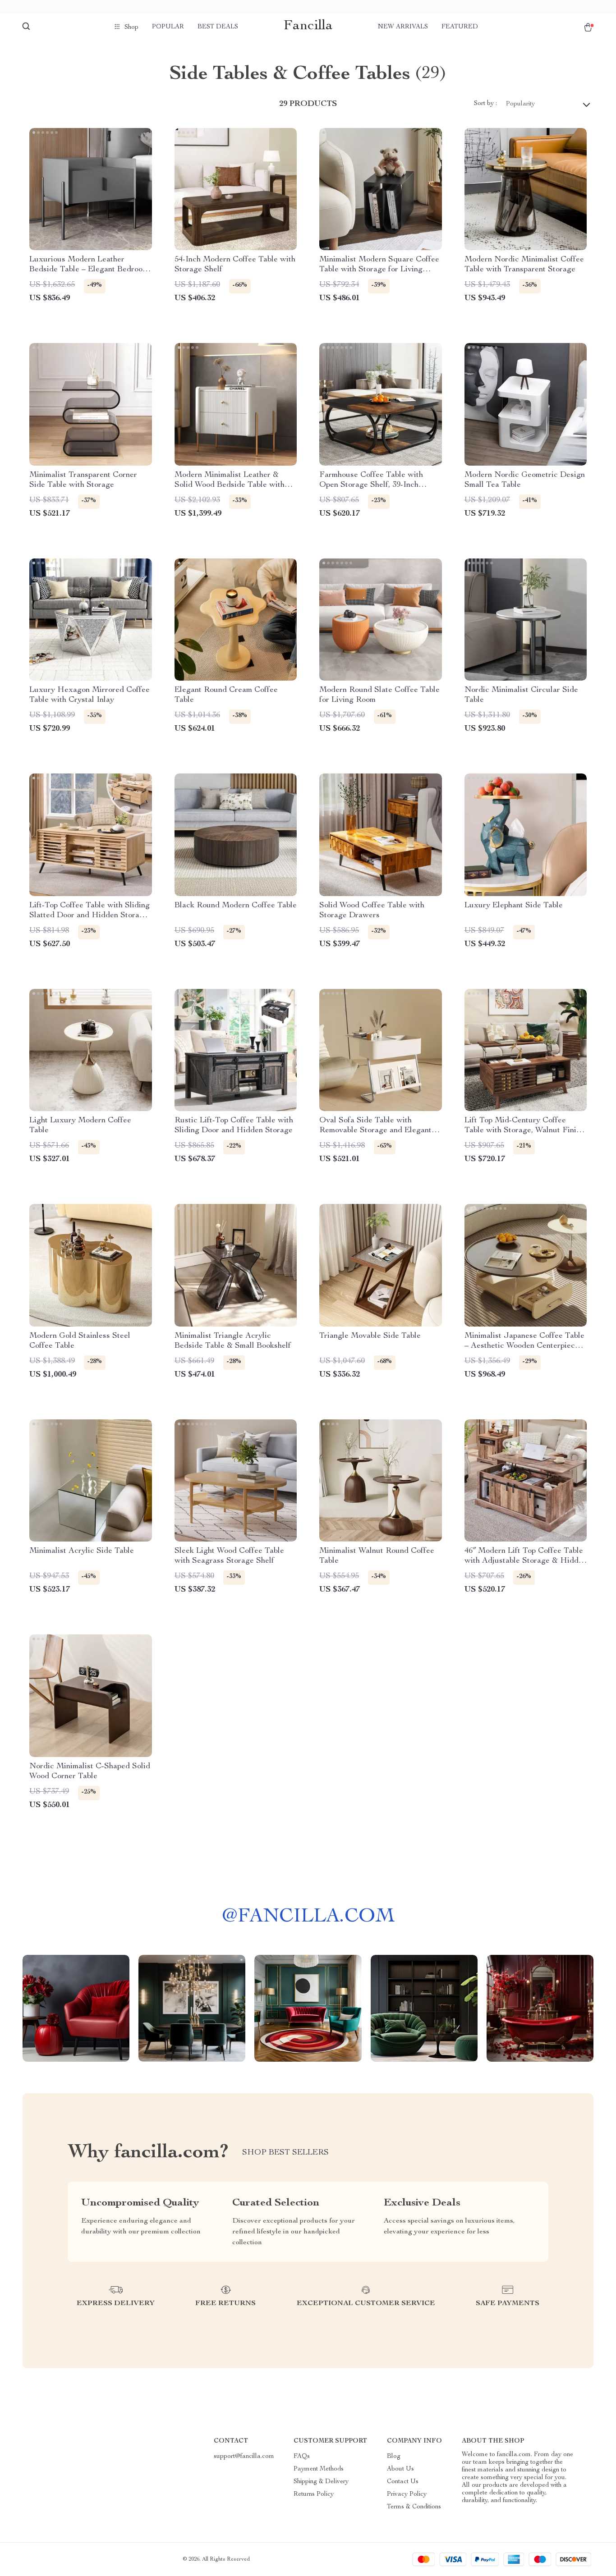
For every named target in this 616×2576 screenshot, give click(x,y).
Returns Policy (314, 2494)
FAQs (302, 2457)
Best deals (218, 27)
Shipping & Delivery (321, 2482)
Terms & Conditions (414, 2507)
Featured (460, 27)
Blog (394, 2457)
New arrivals (403, 27)
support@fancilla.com (244, 2457)
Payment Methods (319, 2469)
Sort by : (485, 104)
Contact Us (403, 2482)
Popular (168, 27)
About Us (400, 2469)
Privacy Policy (407, 2494)
